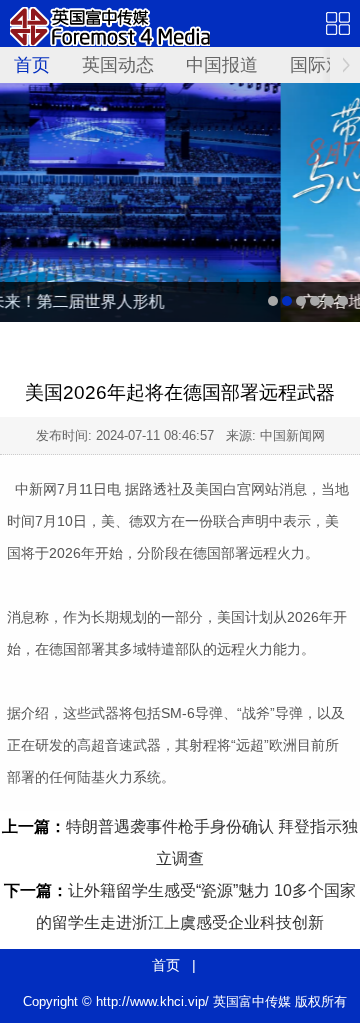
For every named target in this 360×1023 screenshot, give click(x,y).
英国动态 (118, 65)
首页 (32, 65)
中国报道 (222, 65)
